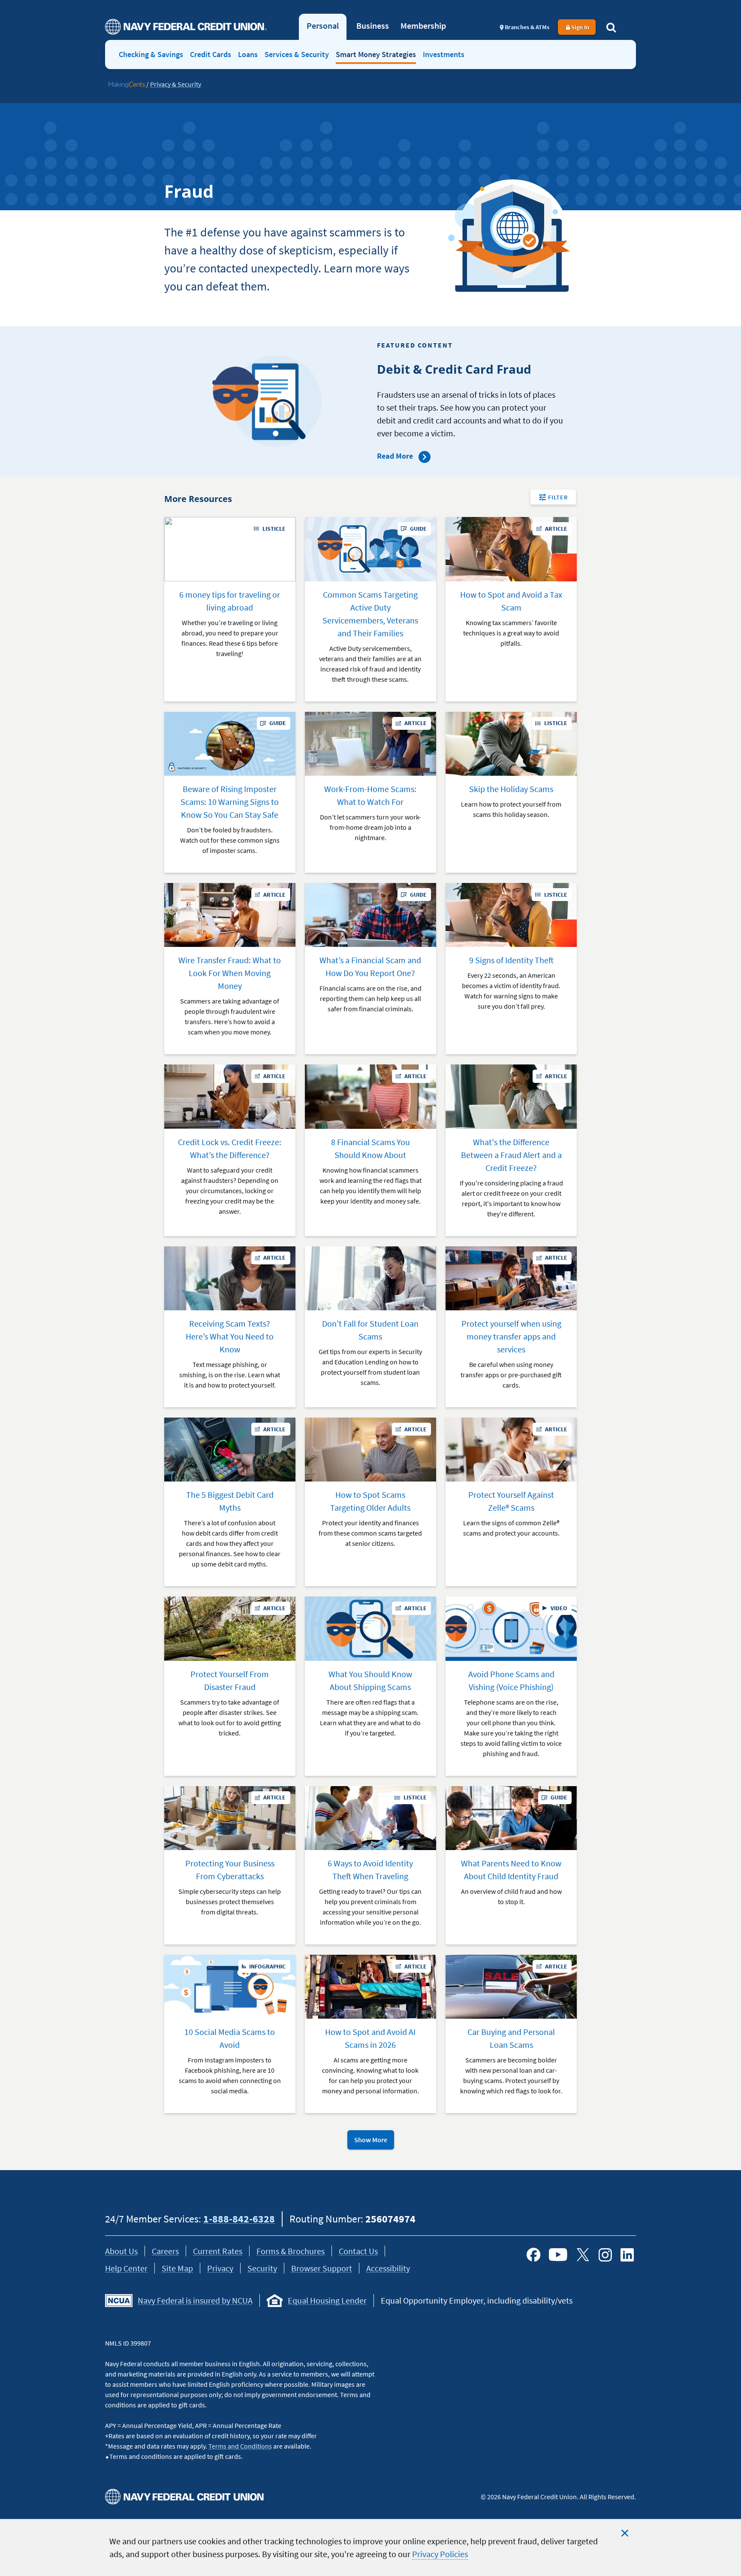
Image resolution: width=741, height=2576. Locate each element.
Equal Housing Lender (327, 2300)
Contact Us (358, 2251)
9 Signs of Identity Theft (511, 960)
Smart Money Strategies (376, 54)
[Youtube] (558, 2255)
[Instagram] (605, 2255)
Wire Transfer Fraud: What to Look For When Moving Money (230, 973)
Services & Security (297, 54)
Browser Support (322, 2268)
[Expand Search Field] (611, 27)
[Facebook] (533, 2255)
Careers (165, 2251)
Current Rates (218, 2251)
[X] (583, 2255)
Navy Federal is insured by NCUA (195, 2300)
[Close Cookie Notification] (625, 2533)
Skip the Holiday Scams (511, 789)
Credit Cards (211, 54)
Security (262, 2268)
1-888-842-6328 (239, 2219)
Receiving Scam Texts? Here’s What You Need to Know (230, 1336)
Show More (371, 2140)
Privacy (220, 2268)
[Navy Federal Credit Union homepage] (186, 27)
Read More (396, 456)
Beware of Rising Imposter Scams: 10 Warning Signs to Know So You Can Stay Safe (230, 802)
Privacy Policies (440, 2554)
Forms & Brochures (291, 2251)
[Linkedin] (627, 2255)
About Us (121, 2251)
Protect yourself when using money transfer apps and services (511, 1336)
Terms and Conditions (240, 2446)
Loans (248, 54)
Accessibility (388, 2268)
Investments (444, 54)
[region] (370, 2547)
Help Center (126, 2268)
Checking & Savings (151, 54)
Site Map (177, 2268)
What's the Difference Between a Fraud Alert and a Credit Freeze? (511, 1155)
